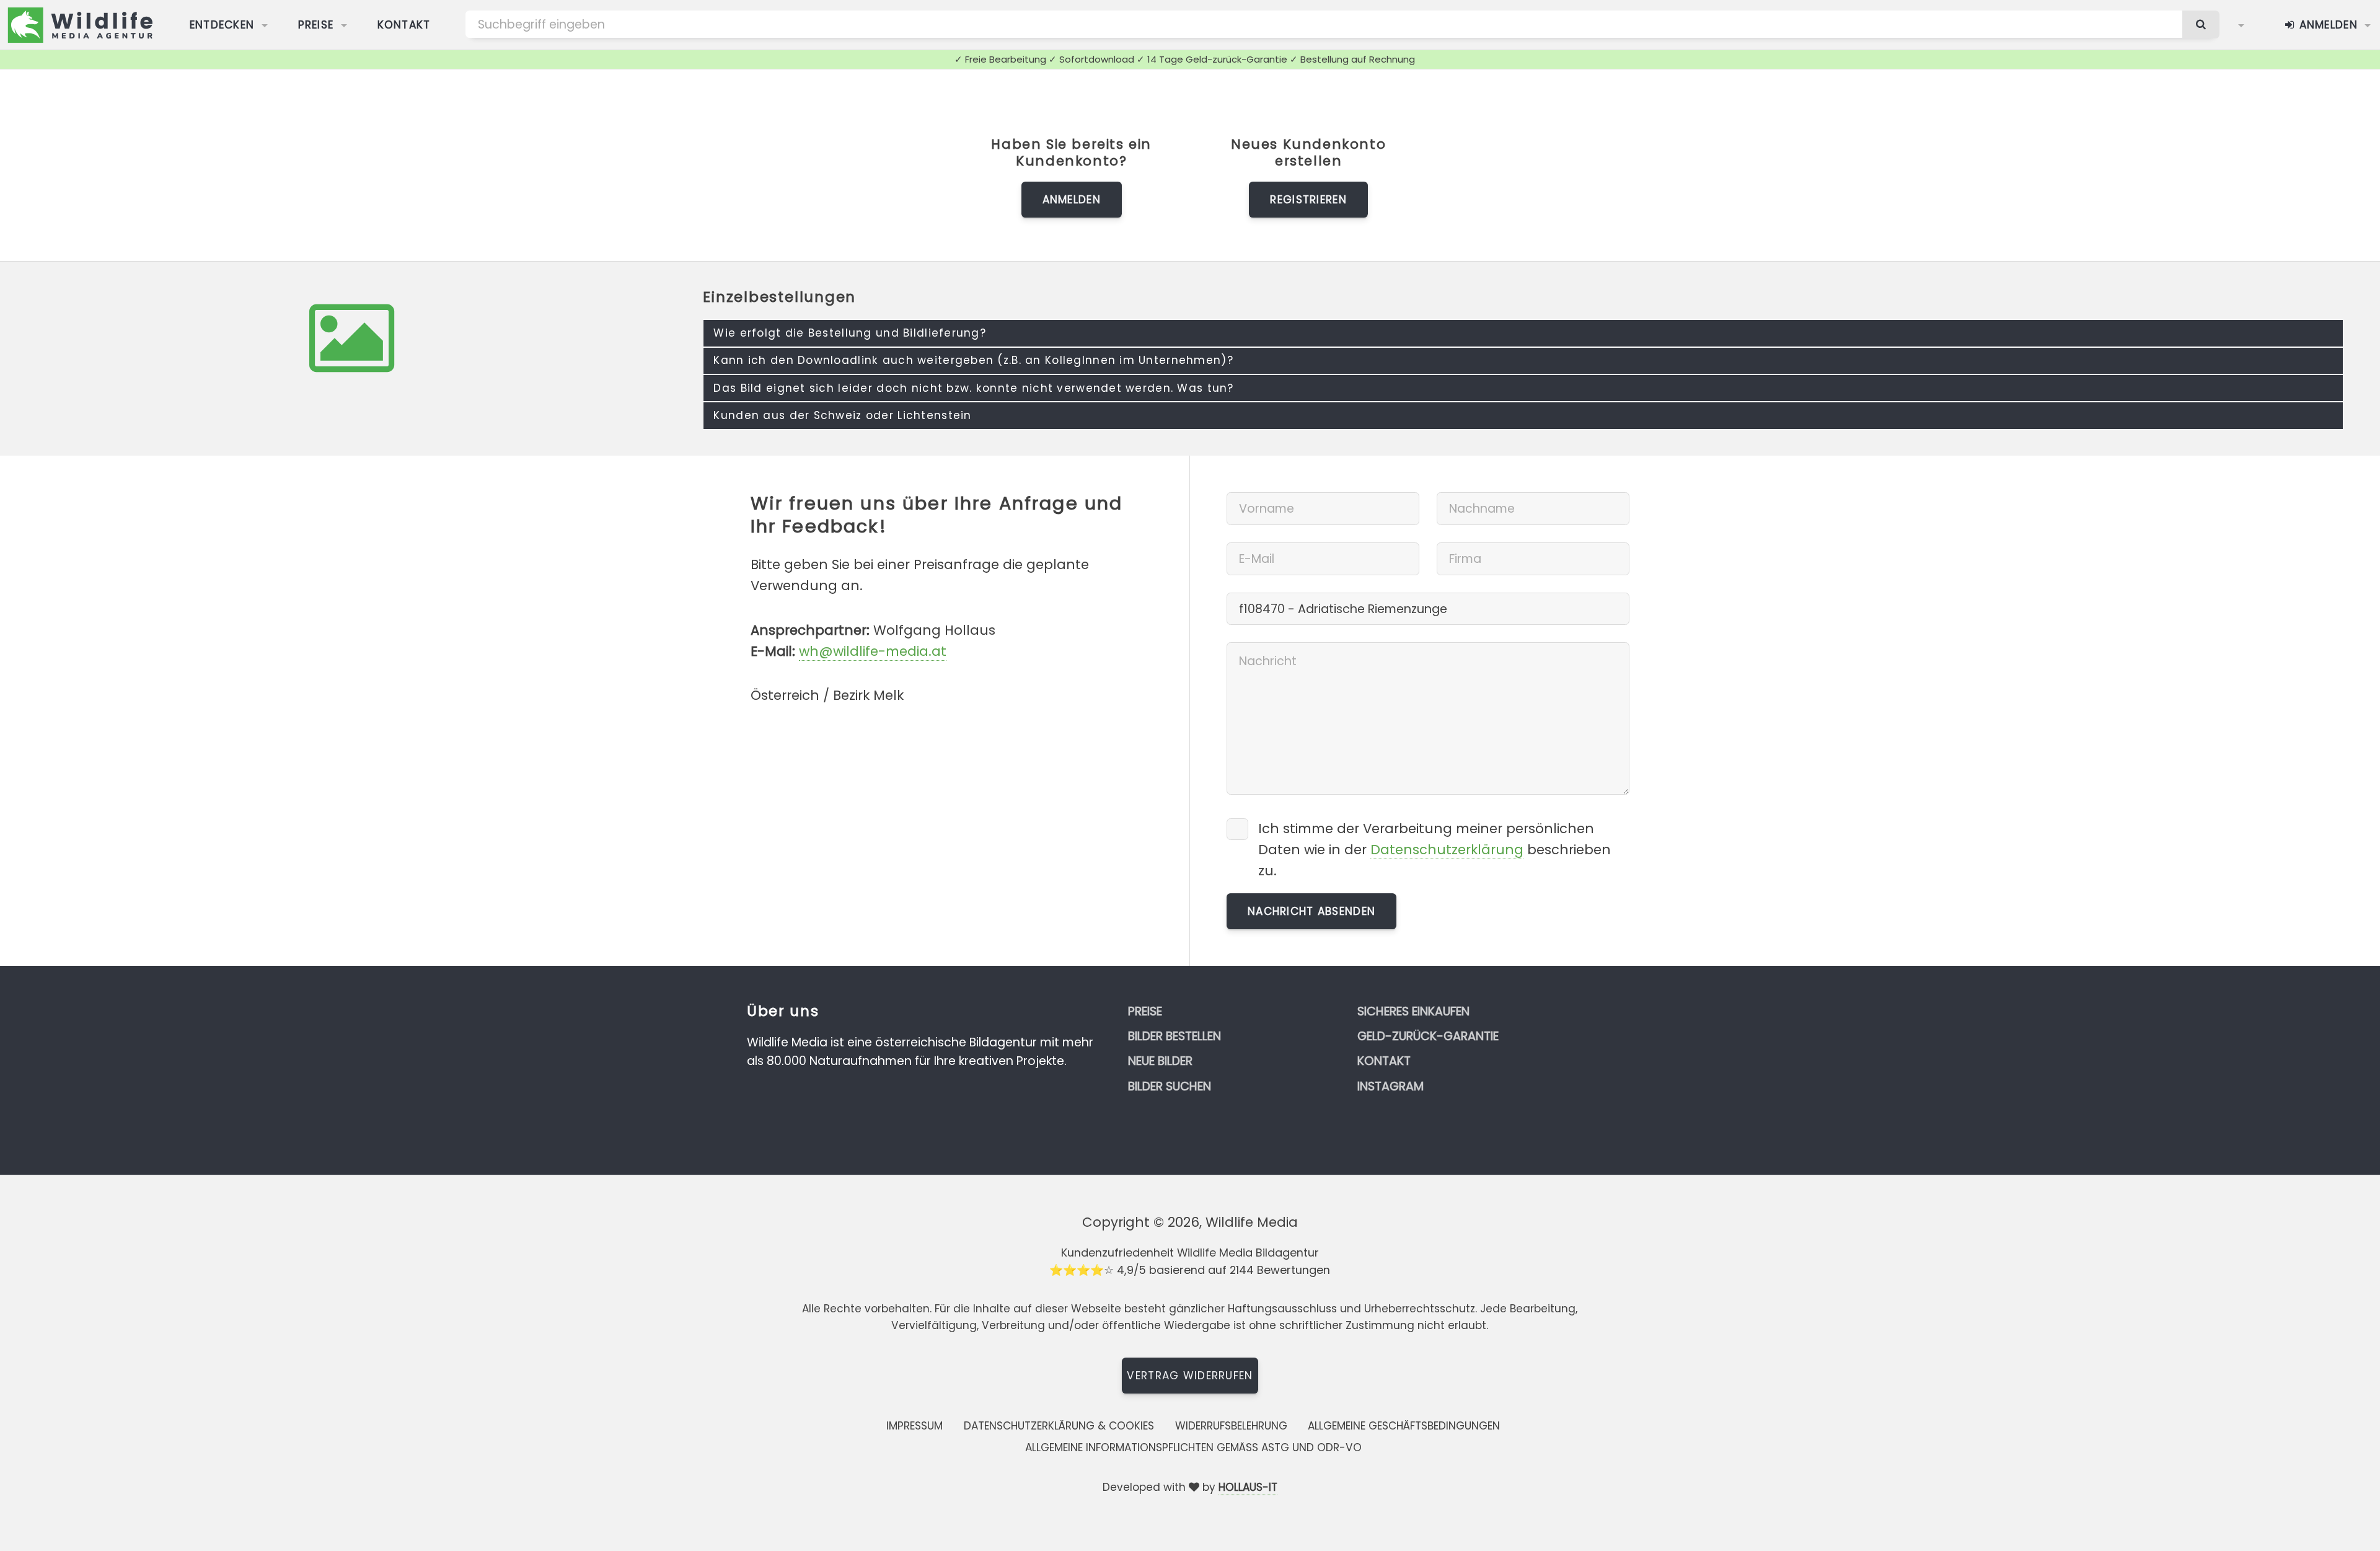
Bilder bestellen (1175, 1036)
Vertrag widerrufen (1190, 1376)
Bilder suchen (1170, 1086)
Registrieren (1308, 200)
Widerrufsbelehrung (1231, 1426)
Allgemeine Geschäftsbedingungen (1404, 1426)
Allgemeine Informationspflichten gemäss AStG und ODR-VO (1193, 1447)
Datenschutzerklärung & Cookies (1059, 1426)
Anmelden (2326, 25)
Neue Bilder (1160, 1061)
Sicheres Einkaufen (1413, 1011)
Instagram (1391, 1086)
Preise (316, 25)
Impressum (915, 1426)
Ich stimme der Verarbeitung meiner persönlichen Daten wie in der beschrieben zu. (1435, 850)
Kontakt (404, 25)
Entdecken (222, 25)
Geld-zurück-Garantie (1428, 1036)
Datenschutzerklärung (1447, 850)
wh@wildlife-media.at (873, 651)
